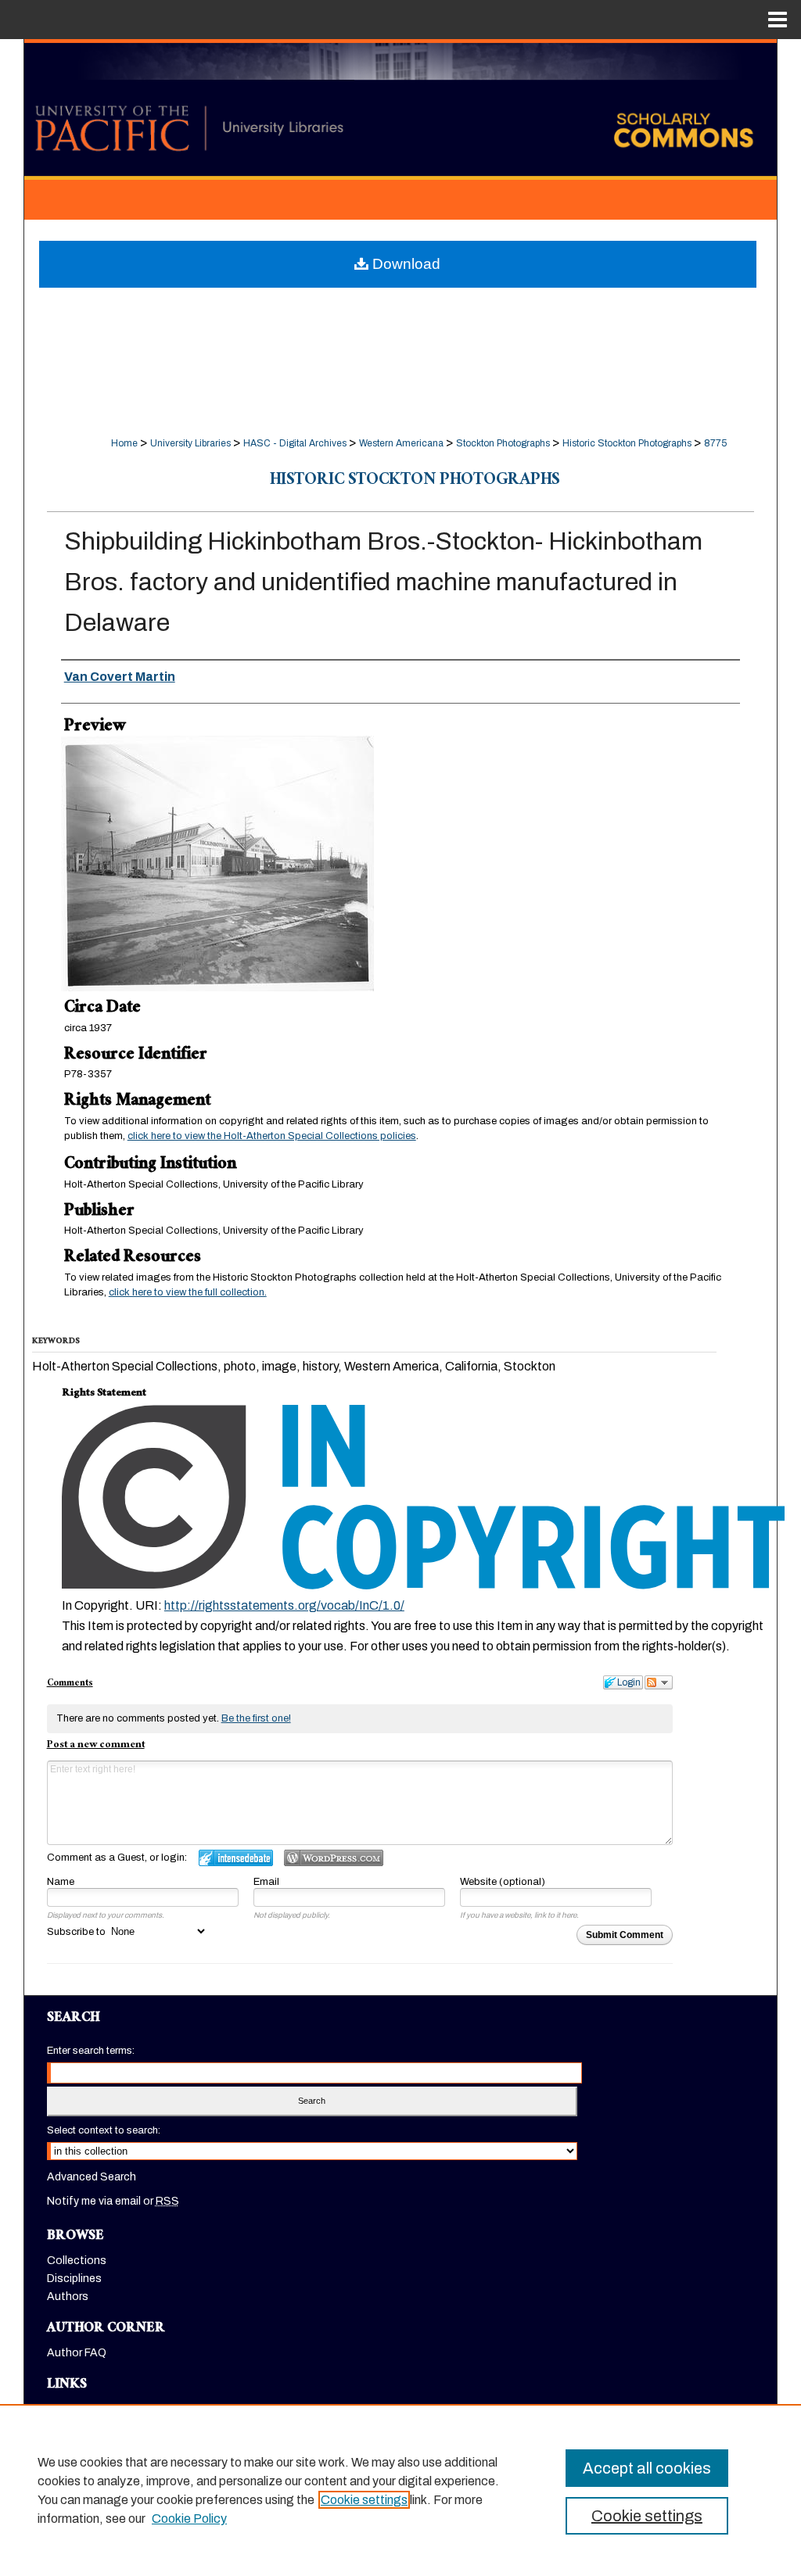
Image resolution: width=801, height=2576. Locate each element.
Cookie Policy (189, 2519)
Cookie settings (364, 2500)
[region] (400, 2490)
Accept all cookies (647, 2468)
